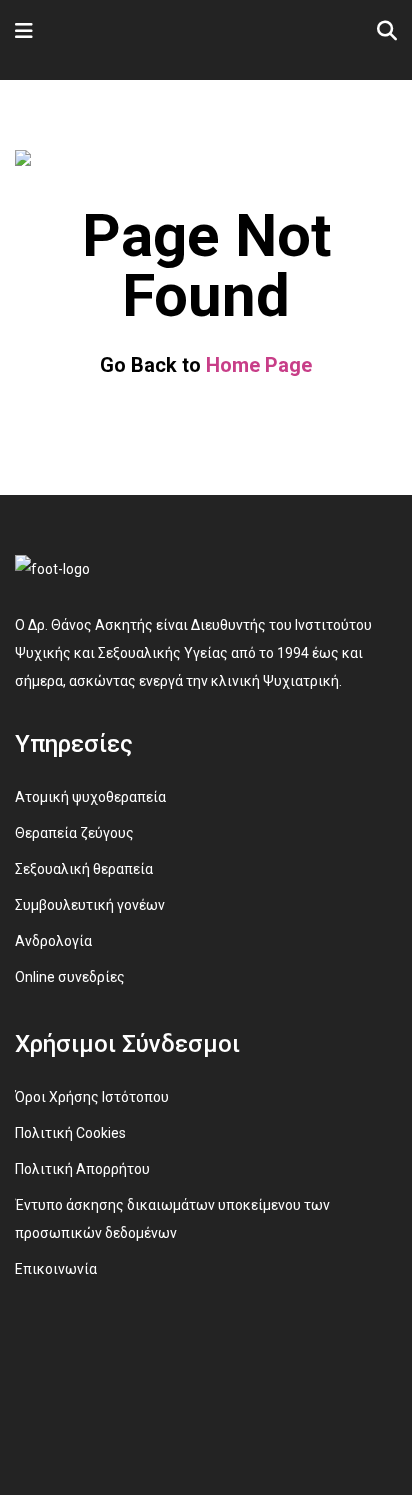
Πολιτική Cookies (70, 1133)
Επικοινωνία (56, 1269)
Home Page (259, 365)
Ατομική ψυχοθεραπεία (90, 797)
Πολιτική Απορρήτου (82, 1169)
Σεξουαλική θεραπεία (84, 869)
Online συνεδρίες (70, 977)
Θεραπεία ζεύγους (74, 833)
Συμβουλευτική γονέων (90, 905)
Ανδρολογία (53, 941)
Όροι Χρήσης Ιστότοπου (92, 1097)
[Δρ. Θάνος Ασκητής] (103, 37)
